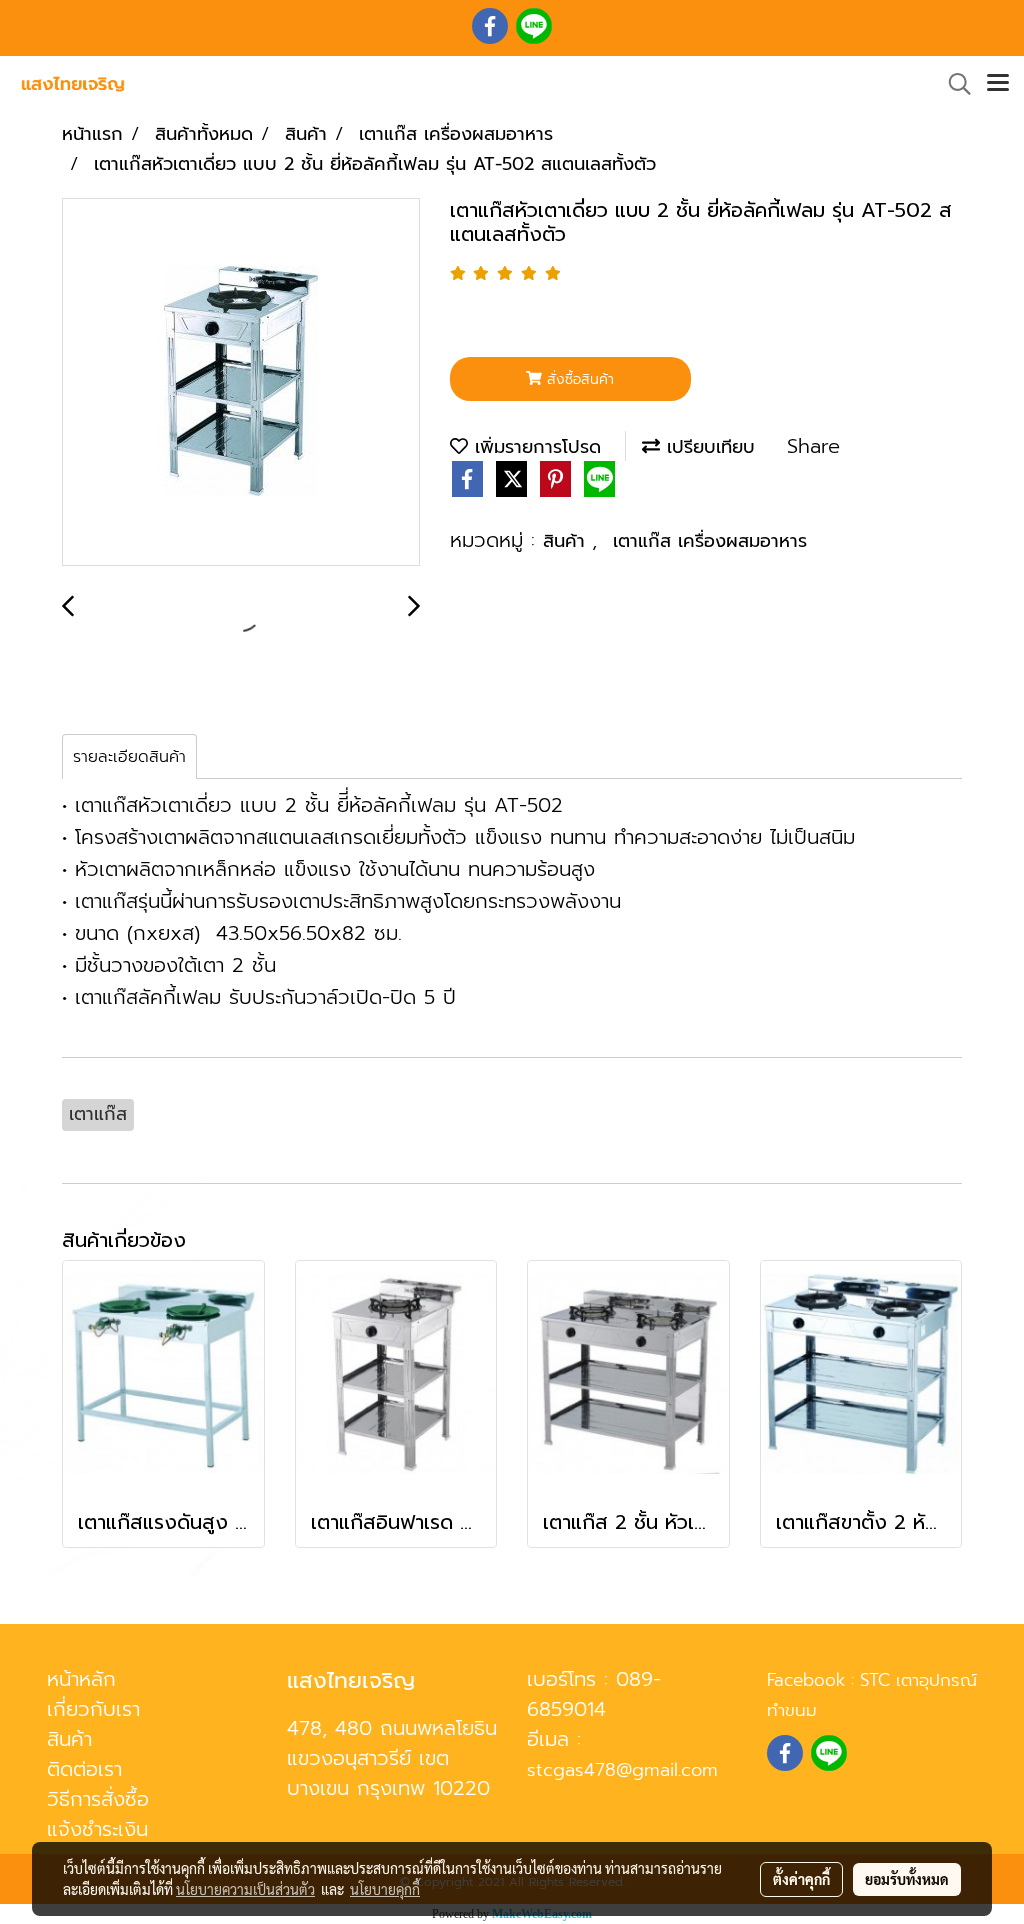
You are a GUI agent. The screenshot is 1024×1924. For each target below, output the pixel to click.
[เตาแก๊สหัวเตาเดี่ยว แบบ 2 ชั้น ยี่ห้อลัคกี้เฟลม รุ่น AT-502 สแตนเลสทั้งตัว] (241, 383)
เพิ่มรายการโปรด (534, 447)
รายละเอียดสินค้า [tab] (129, 757)
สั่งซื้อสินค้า (578, 379)
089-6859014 (594, 1694)
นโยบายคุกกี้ (385, 1889)
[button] (953, 84)
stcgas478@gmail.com (622, 1770)
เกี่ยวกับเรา (93, 1709)
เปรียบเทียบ (707, 447)
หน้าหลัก (81, 1679)
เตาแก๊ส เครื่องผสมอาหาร (710, 541)
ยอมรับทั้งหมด (907, 1879)
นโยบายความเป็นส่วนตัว (245, 1889)
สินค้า (567, 541)
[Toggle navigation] (998, 84)
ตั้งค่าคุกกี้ (801, 1879)
